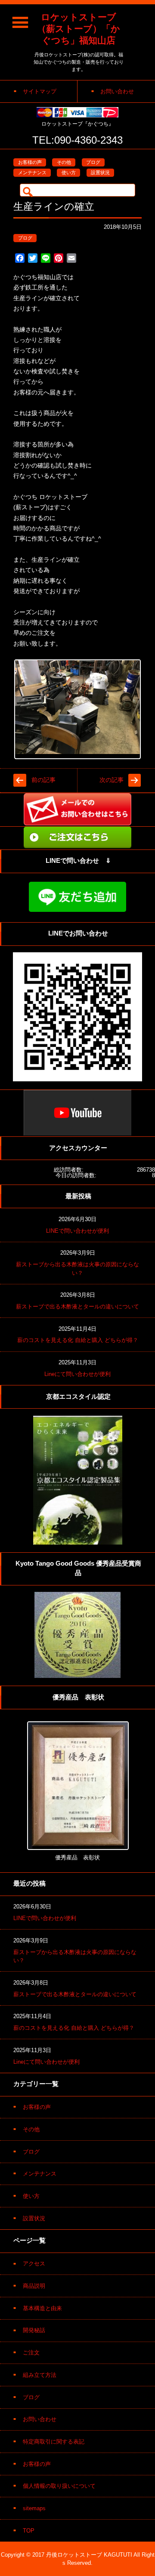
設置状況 (100, 172)
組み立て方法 (40, 2375)
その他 (64, 162)
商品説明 (34, 2286)
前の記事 (43, 780)
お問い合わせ (40, 2419)
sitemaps (34, 2508)
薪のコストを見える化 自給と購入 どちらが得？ (78, 1340)
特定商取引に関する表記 (54, 2442)
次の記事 (112, 780)
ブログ (93, 162)
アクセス (34, 2264)
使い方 (69, 172)
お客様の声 (30, 162)
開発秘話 (34, 2330)
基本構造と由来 (42, 2308)
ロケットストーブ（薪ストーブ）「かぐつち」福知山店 (79, 29)
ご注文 (31, 2353)
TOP (29, 2531)
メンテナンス (32, 172)
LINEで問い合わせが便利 (77, 1231)
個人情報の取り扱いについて (59, 2486)
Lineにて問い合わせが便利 (77, 1374)
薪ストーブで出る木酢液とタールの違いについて (77, 1306)
